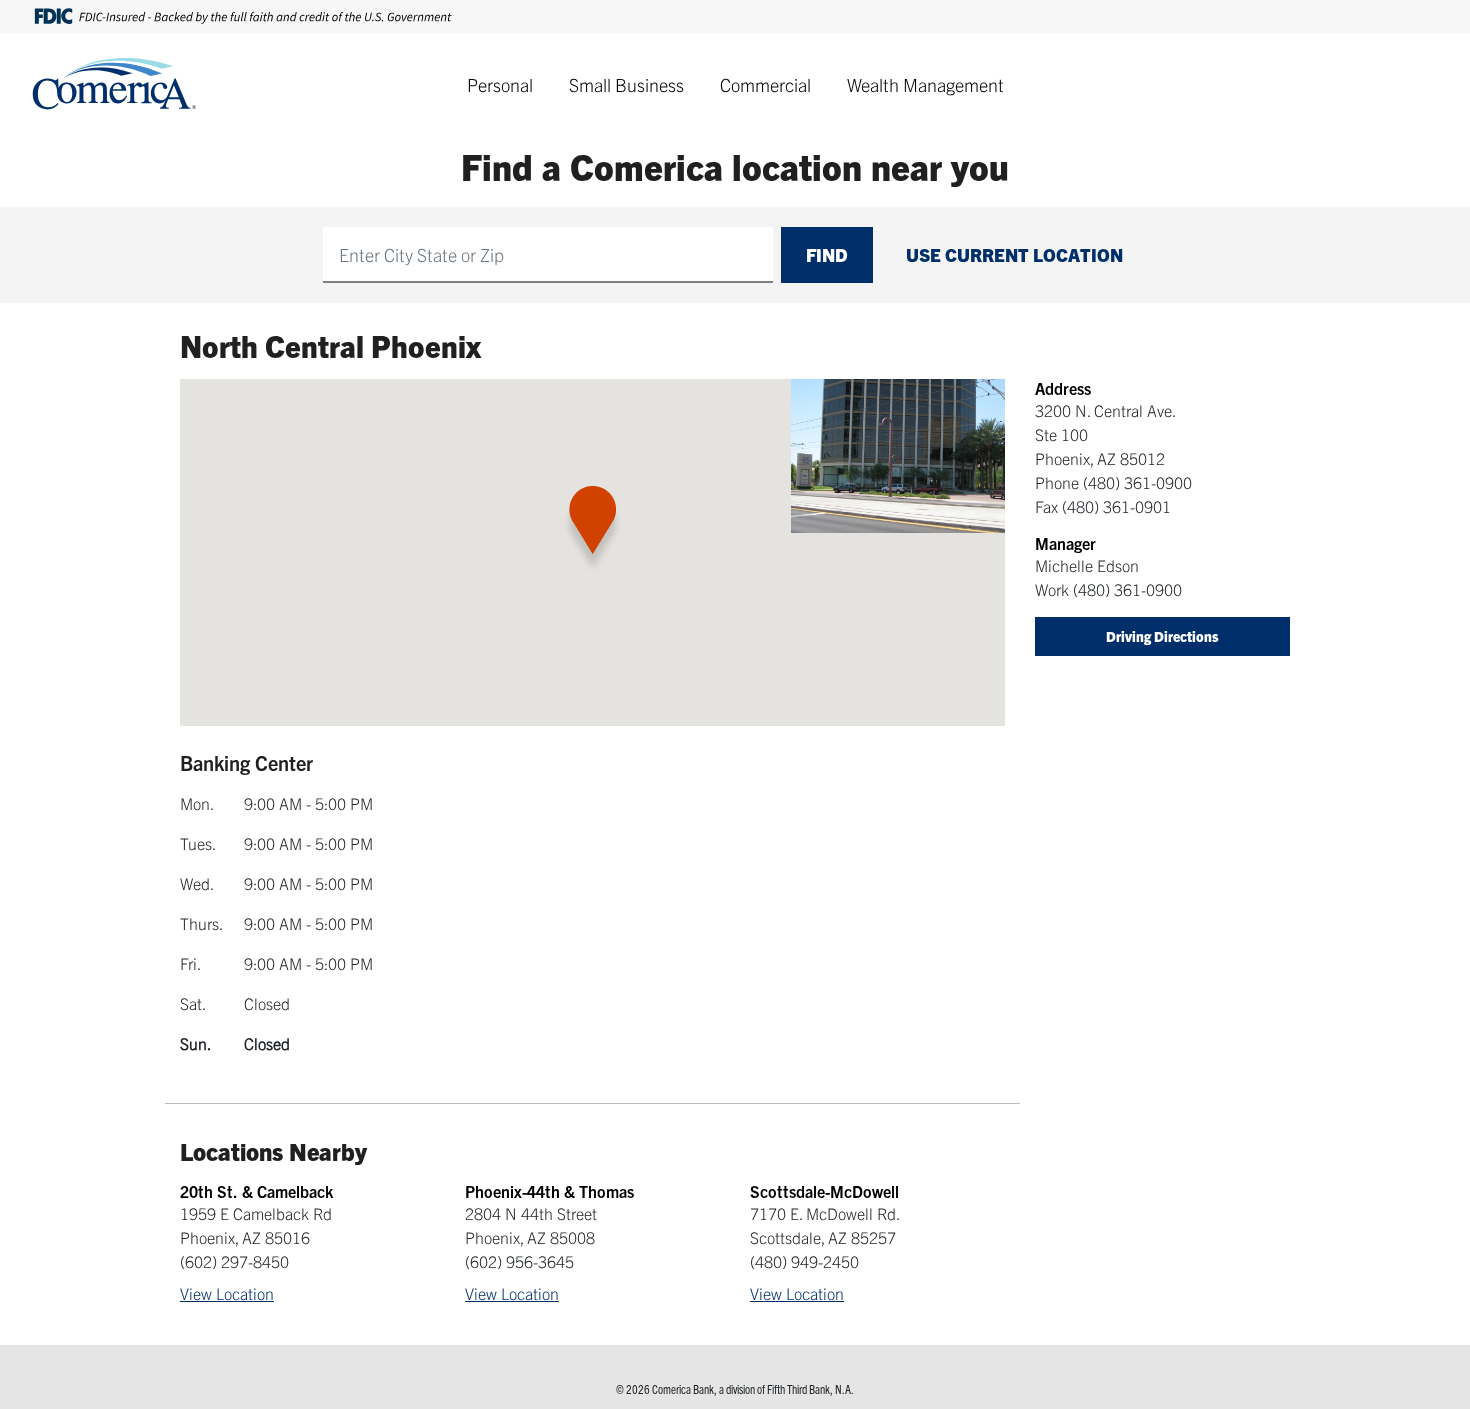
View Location (227, 1293)
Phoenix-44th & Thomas (549, 1191)
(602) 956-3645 (519, 1261)
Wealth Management (925, 84)
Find (827, 254)
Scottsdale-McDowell (824, 1191)
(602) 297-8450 (234, 1261)
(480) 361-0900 (1137, 482)
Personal (500, 84)
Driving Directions (1162, 636)
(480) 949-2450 (804, 1261)
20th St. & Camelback (256, 1191)
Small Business (626, 84)
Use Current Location (1014, 254)
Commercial (765, 84)
